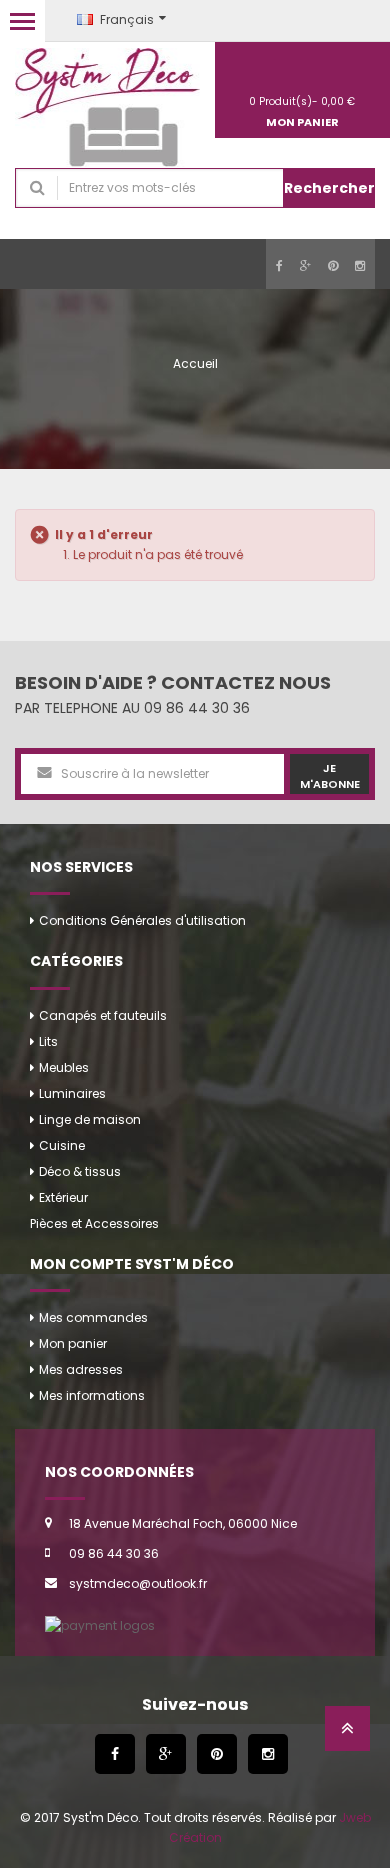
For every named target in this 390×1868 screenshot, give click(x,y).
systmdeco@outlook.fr (138, 1583)
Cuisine (62, 1145)
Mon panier (73, 1343)
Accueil (195, 363)
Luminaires (72, 1093)
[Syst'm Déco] (107, 107)
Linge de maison (90, 1119)
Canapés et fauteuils (103, 1015)
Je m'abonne (330, 776)
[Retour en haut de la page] (347, 1734)
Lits (48, 1041)
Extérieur (63, 1197)
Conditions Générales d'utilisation (142, 920)
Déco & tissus (80, 1171)
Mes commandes (93, 1317)
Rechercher (329, 188)
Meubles (64, 1067)
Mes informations (92, 1395)
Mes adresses (81, 1369)
